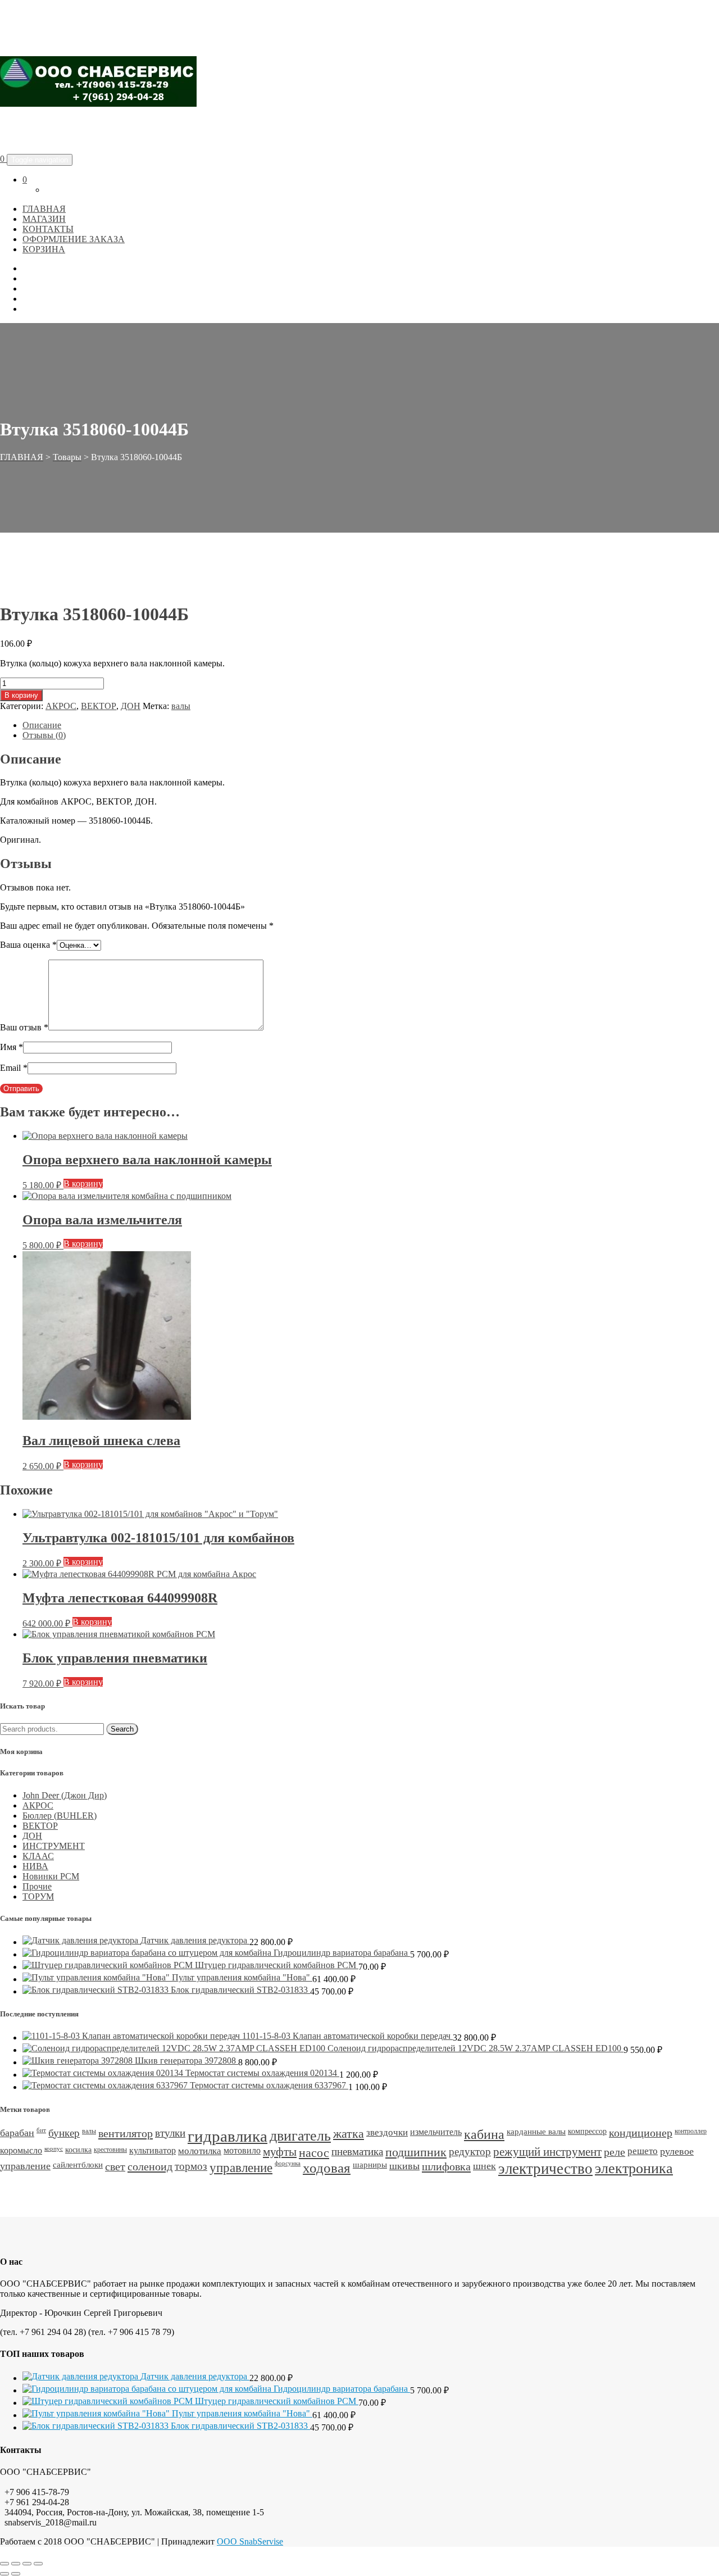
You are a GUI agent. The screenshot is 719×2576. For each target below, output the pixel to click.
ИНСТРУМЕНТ (54, 1846)
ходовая (327, 2168)
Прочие (37, 1886)
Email (14, 1068)
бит (41, 2130)
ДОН (131, 706)
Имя (12, 1047)
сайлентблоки (78, 2165)
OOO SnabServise (250, 2541)
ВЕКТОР (99, 706)
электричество (545, 2169)
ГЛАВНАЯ (44, 209)
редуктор (470, 2152)
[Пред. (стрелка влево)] (4, 2574)
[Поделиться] (27, 2564)
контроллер (691, 2131)
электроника (634, 2168)
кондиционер (641, 2133)
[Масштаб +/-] (4, 2564)
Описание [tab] (42, 725)
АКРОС (61, 706)
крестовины (110, 2150)
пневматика (357, 2152)
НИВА (35, 1866)
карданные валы (536, 2132)
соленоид (150, 2166)
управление (241, 2168)
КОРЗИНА (44, 249)
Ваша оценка (28, 945)
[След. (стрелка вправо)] (16, 2574)
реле (615, 2152)
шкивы (404, 2166)
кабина (484, 2134)
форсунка (288, 2163)
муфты (280, 2152)
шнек (484, 2166)
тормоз (191, 2166)
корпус (54, 2149)
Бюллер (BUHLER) (60, 1816)
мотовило (242, 2150)
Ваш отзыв (24, 1027)
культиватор (153, 2150)
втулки (170, 2133)
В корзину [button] (83, 1183)
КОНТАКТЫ (48, 229)
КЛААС (38, 1856)
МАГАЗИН (44, 219)
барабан (17, 2133)
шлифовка (446, 2166)
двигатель (300, 2136)
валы (181, 706)
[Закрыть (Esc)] (38, 2564)
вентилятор (126, 2133)
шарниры (370, 2165)
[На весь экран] (16, 2564)
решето (643, 2151)
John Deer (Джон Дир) (65, 1795)
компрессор (587, 2131)
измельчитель (436, 2132)
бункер (64, 2133)
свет (115, 2166)
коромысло (21, 2150)
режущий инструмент (547, 2152)
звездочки (387, 2132)
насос (314, 2153)
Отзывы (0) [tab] (44, 735)
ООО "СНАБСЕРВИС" (97, 131)
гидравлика (227, 2136)
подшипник (416, 2152)
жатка (349, 2134)
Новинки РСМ (51, 1876)
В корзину (21, 695)
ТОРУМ (38, 1896)
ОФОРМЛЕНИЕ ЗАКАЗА (74, 239)
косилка (78, 2150)
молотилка (200, 2151)
